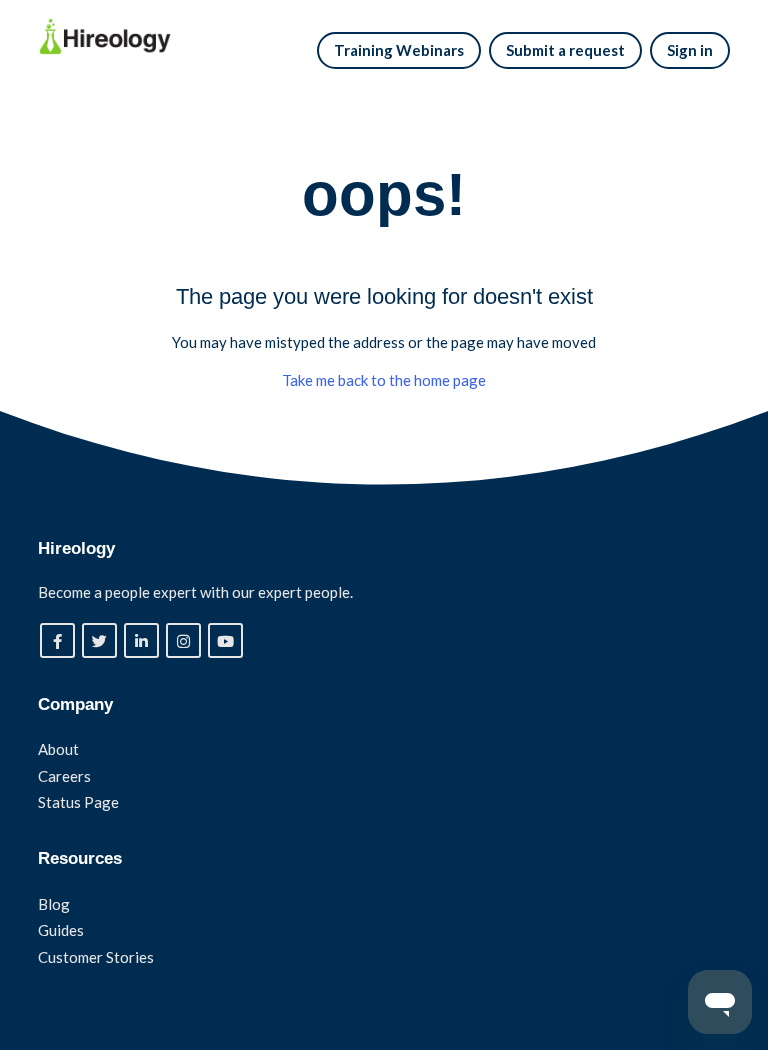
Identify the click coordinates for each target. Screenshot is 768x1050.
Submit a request (565, 50)
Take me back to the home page (384, 380)
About (58, 749)
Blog (54, 904)
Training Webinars (399, 50)
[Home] (104, 36)
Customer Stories (96, 957)
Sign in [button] (690, 50)
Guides (61, 930)
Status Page (78, 802)
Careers (64, 776)
